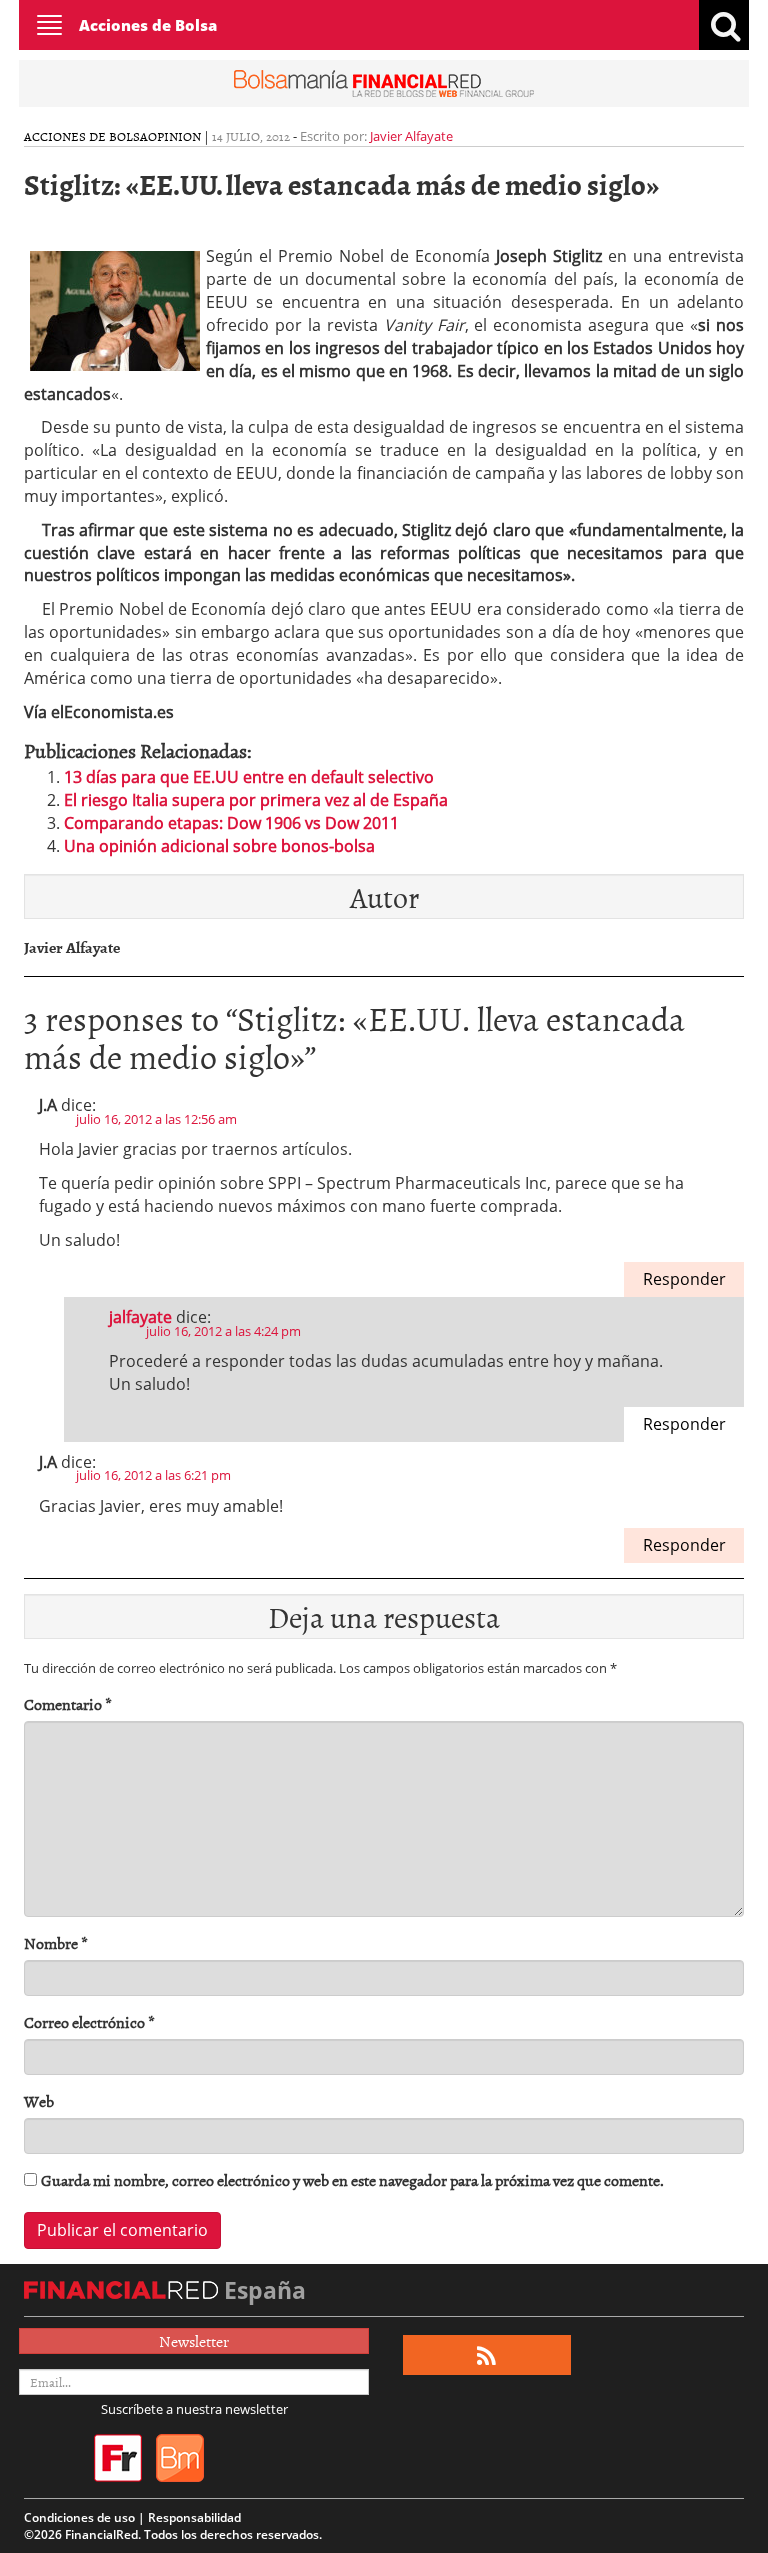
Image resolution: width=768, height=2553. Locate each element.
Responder (684, 1279)
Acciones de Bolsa (148, 25)
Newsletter (194, 2341)
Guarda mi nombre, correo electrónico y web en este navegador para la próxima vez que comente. (352, 2180)
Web (39, 2101)
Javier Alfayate (411, 136)
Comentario (68, 1704)
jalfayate (140, 1317)
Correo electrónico (89, 2022)
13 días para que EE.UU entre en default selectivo (249, 777)
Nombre (56, 1943)
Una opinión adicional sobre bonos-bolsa (219, 846)
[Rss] (486, 2355)
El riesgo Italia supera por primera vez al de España (256, 800)
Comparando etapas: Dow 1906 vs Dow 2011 (231, 823)
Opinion (174, 136)
